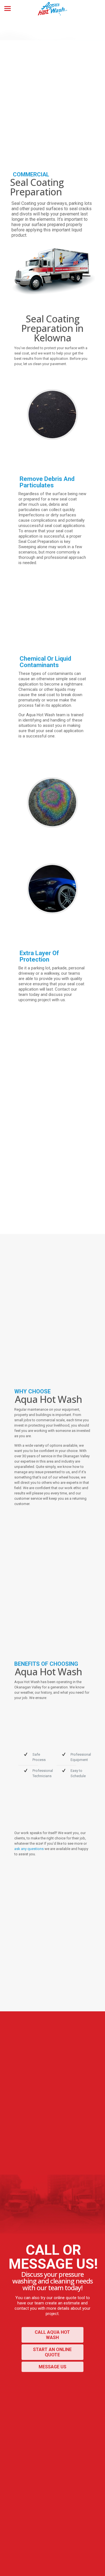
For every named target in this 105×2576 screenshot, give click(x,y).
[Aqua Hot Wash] (53, 8)
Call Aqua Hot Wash (52, 2335)
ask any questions (29, 1849)
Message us (53, 2367)
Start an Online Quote (52, 2352)
